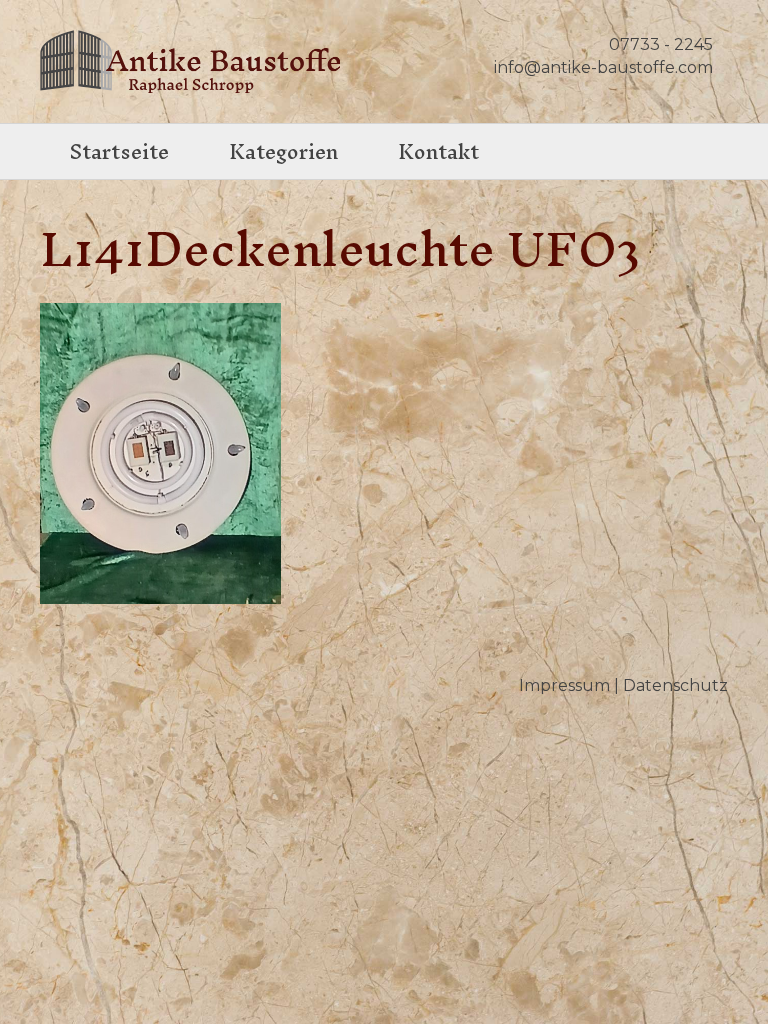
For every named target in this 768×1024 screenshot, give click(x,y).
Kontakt (438, 151)
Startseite (119, 151)
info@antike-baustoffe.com (603, 67)
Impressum (564, 685)
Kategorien (283, 151)
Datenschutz (675, 685)
